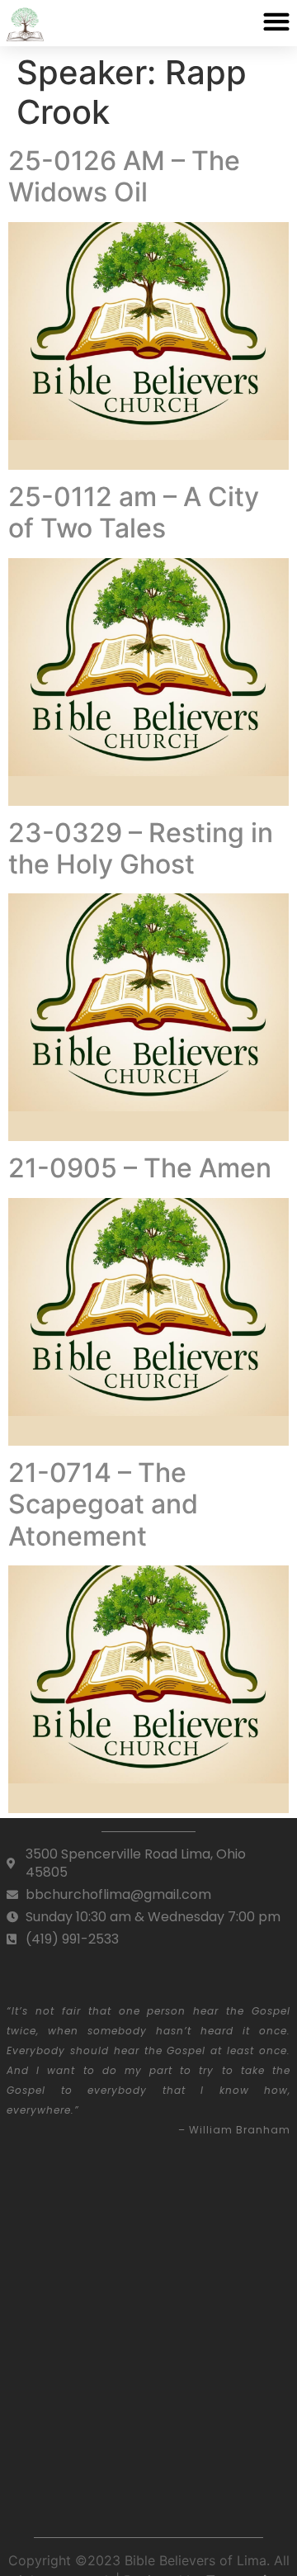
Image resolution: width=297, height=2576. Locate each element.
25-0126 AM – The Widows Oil (124, 176)
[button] (276, 21)
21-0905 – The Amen (140, 1168)
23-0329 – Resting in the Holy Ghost (141, 848)
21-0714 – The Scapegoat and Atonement (103, 1504)
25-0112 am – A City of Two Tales (134, 512)
